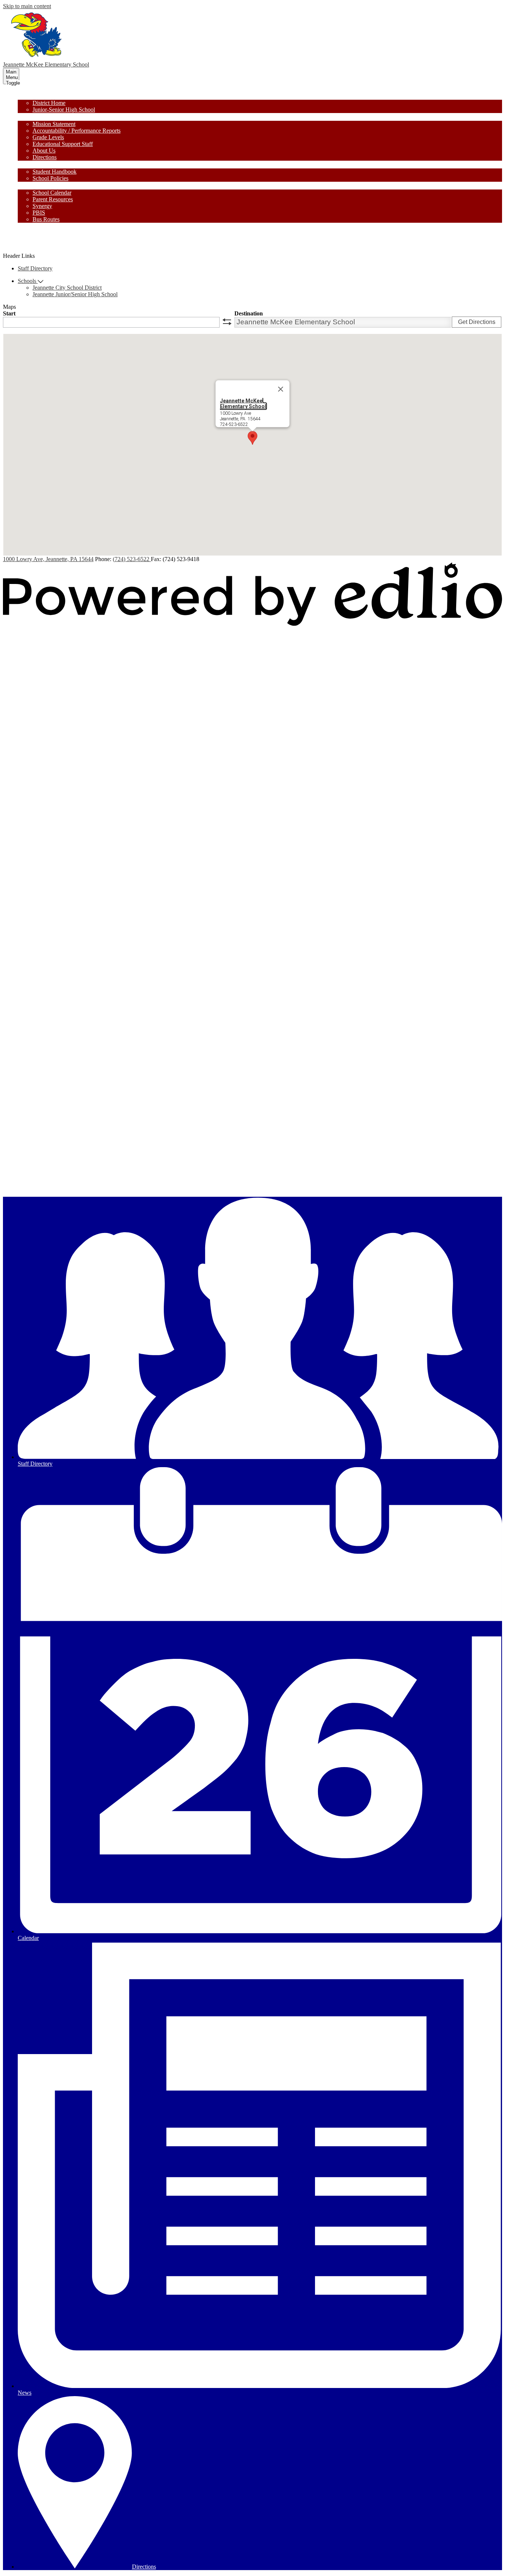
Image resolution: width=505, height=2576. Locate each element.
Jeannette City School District (67, 288)
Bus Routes (46, 219)
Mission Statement (54, 124)
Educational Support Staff (63, 144)
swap (227, 322)
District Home (49, 103)
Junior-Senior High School (64, 110)
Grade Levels (48, 137)
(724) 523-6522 (132, 559)
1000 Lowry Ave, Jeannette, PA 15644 (48, 559)
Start (9, 313)
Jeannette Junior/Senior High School (75, 294)
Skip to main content (27, 6)
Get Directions (477, 322)
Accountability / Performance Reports (77, 131)
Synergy (42, 206)
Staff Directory (35, 268)
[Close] (281, 389)
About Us (44, 151)
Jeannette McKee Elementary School (243, 403)
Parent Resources (53, 199)
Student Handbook (55, 172)
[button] (30, 96)
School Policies (50, 178)
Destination (249, 313)
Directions (45, 157)
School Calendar (52, 193)
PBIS (39, 213)
